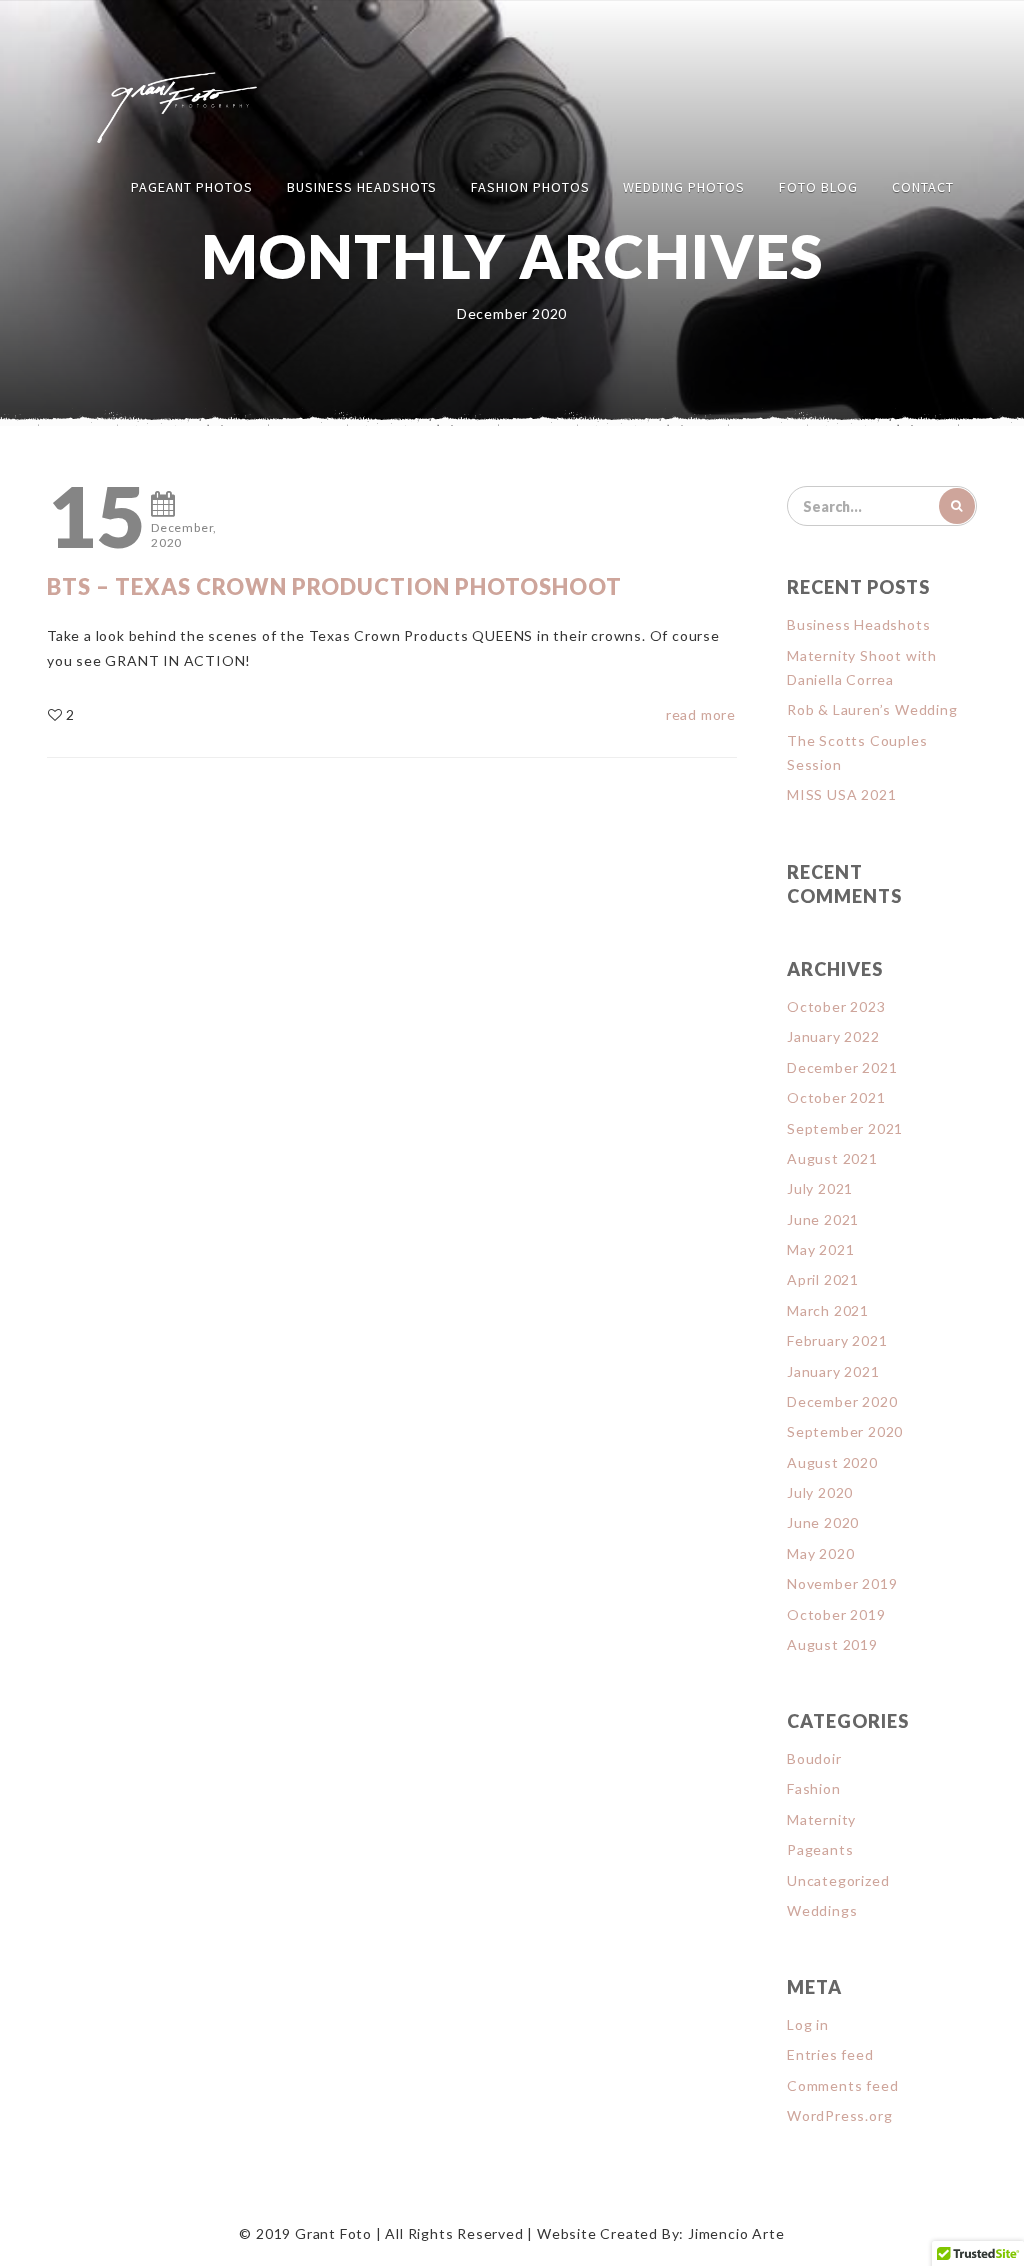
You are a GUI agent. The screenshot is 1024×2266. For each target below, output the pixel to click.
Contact (923, 187)
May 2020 (820, 1553)
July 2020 (820, 1492)
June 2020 (823, 1522)
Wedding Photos (684, 187)
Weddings (822, 1910)
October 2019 (836, 1614)
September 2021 (845, 1128)
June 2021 (823, 1219)
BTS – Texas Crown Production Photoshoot (334, 586)
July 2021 (820, 1188)
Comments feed (842, 2085)
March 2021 (828, 1310)
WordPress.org (839, 2115)
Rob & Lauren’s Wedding (872, 709)
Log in (808, 2024)
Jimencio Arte (736, 2233)
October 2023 (836, 1006)
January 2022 (833, 1036)
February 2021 (837, 1340)
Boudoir (814, 1758)
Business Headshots (362, 187)
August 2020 (832, 1462)
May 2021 (820, 1249)
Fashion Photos (530, 187)
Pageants (820, 1849)
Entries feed (830, 2054)
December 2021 (842, 1067)
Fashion (814, 1788)
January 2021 (833, 1371)
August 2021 (832, 1158)
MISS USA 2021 (841, 794)
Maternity (821, 1819)
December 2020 (842, 1401)
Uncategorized (838, 1880)
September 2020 (845, 1431)
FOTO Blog (818, 187)
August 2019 (832, 1644)
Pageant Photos (192, 187)
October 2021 (836, 1097)
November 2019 (842, 1583)
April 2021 (823, 1279)
